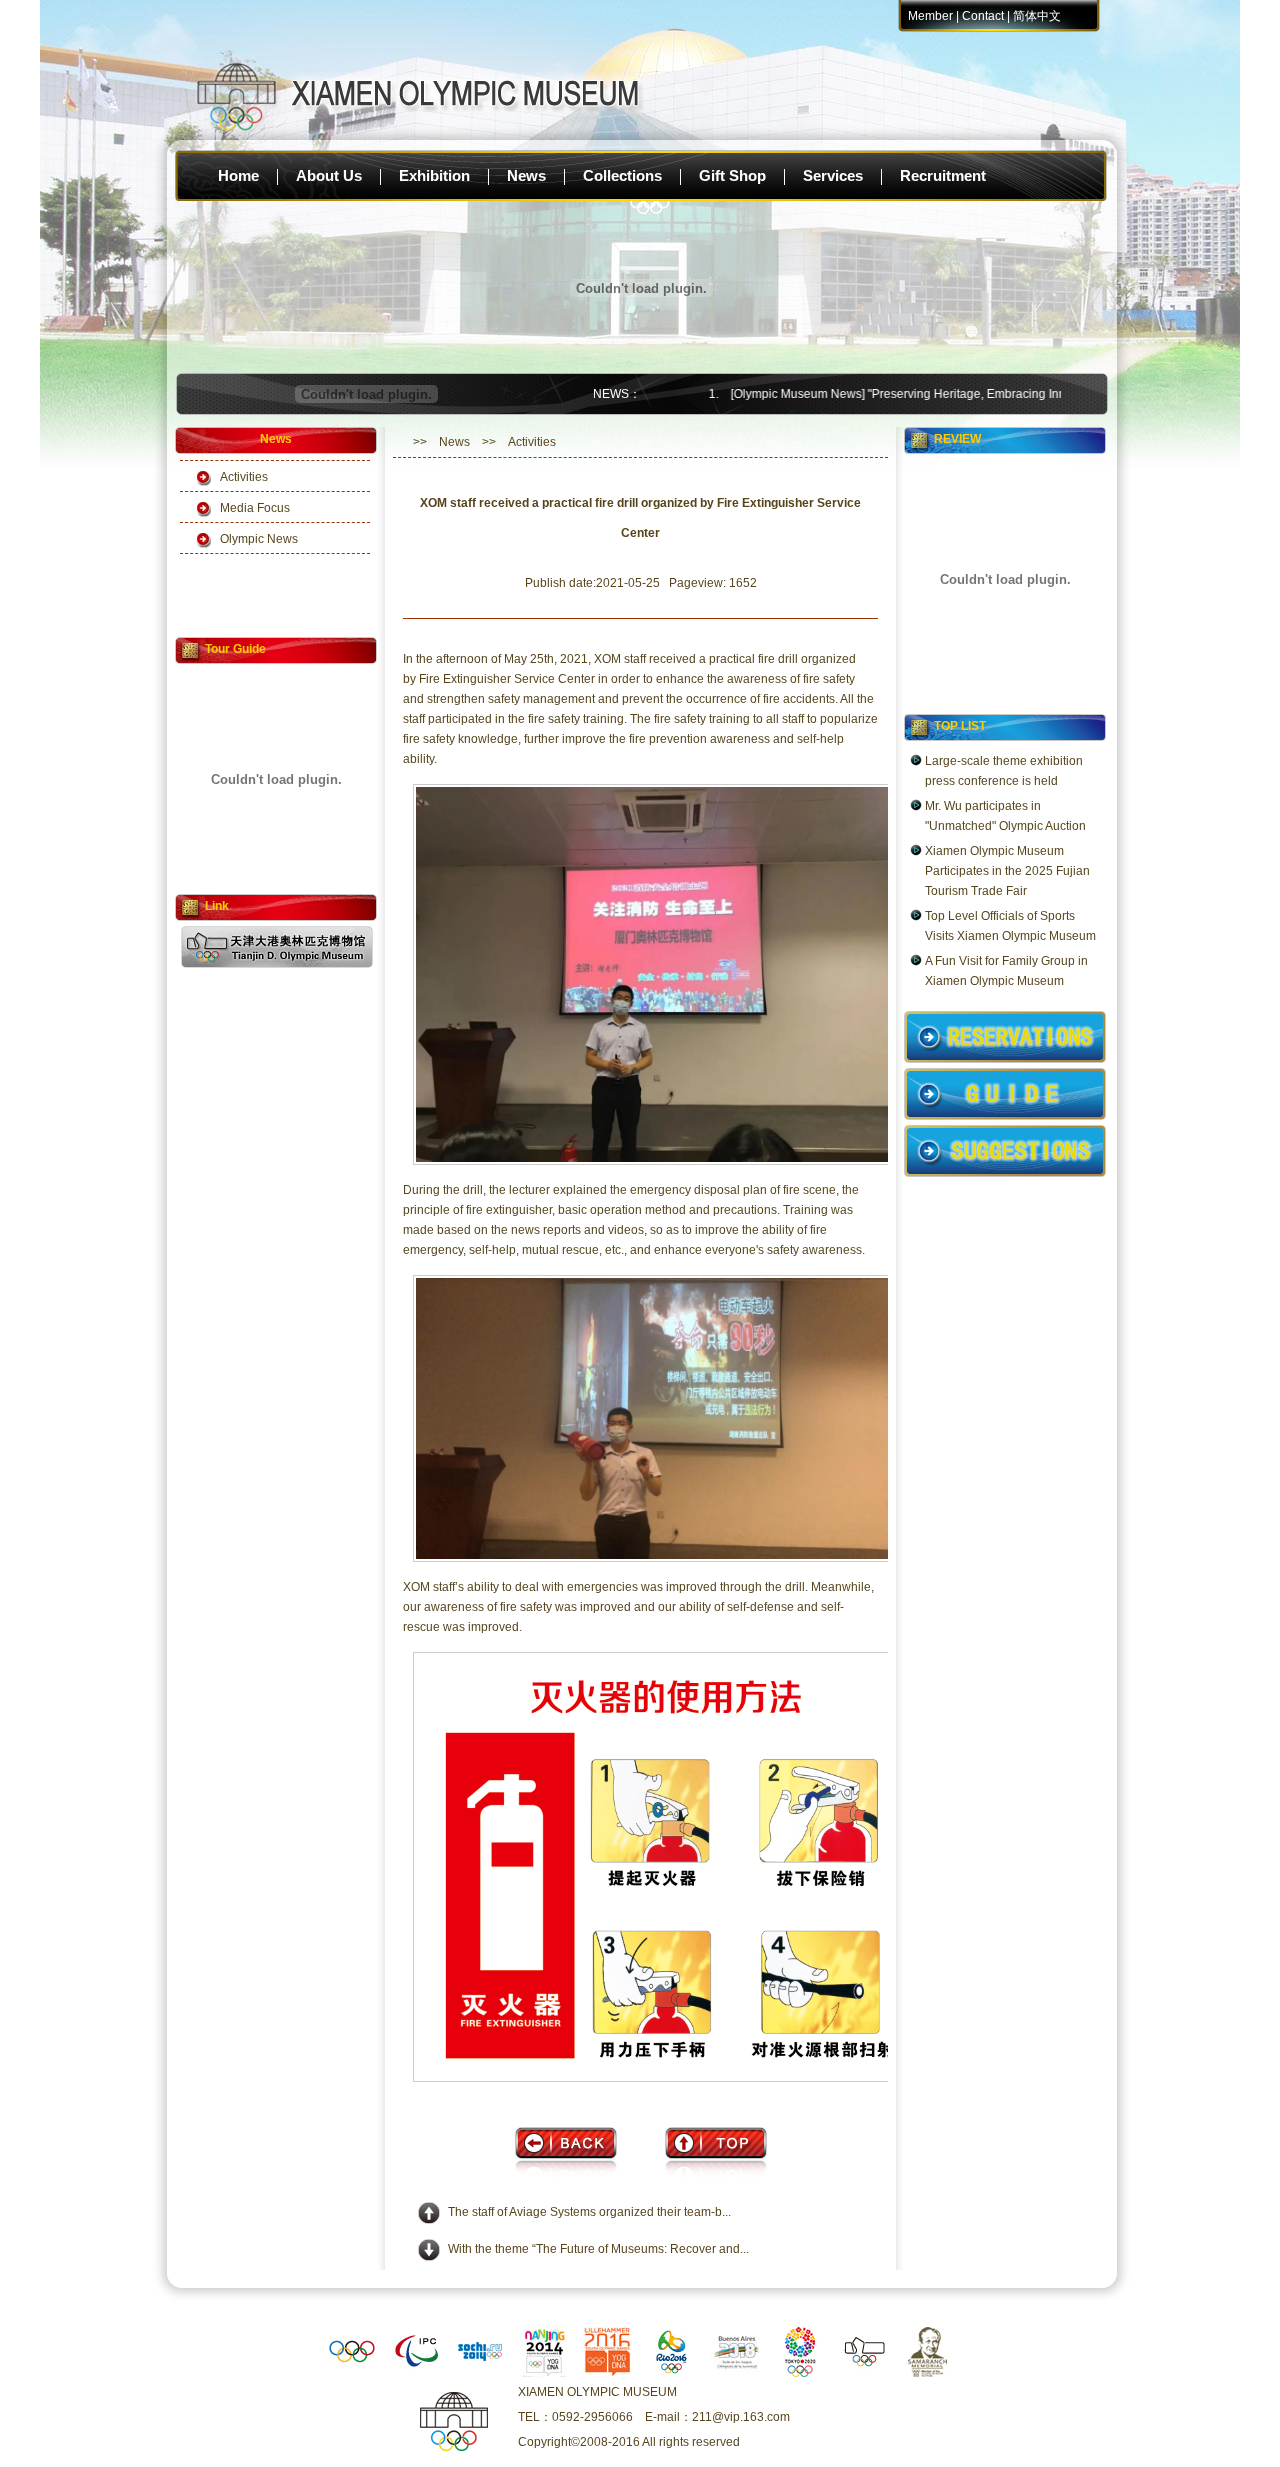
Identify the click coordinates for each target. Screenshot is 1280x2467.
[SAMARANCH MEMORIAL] (928, 2373)
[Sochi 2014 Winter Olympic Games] (480, 2373)
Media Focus (255, 508)
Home (238, 175)
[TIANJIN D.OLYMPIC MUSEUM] (277, 964)
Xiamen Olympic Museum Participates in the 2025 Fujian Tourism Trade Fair (1007, 871)
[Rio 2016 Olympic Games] (672, 2373)
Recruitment (943, 175)
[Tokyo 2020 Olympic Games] (800, 2373)
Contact (983, 16)
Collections (622, 175)
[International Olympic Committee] (352, 2373)
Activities (244, 477)
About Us (329, 175)
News (526, 175)
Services (833, 175)
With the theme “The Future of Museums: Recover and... (598, 2249)
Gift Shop (732, 175)
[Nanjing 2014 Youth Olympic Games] (544, 2373)
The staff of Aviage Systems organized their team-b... (589, 2212)
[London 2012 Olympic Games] (736, 2373)
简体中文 (1037, 16)
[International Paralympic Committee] (416, 2373)
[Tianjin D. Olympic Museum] (864, 2373)
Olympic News (259, 539)
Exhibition (434, 175)
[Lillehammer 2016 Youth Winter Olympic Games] (608, 2373)
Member (930, 16)
